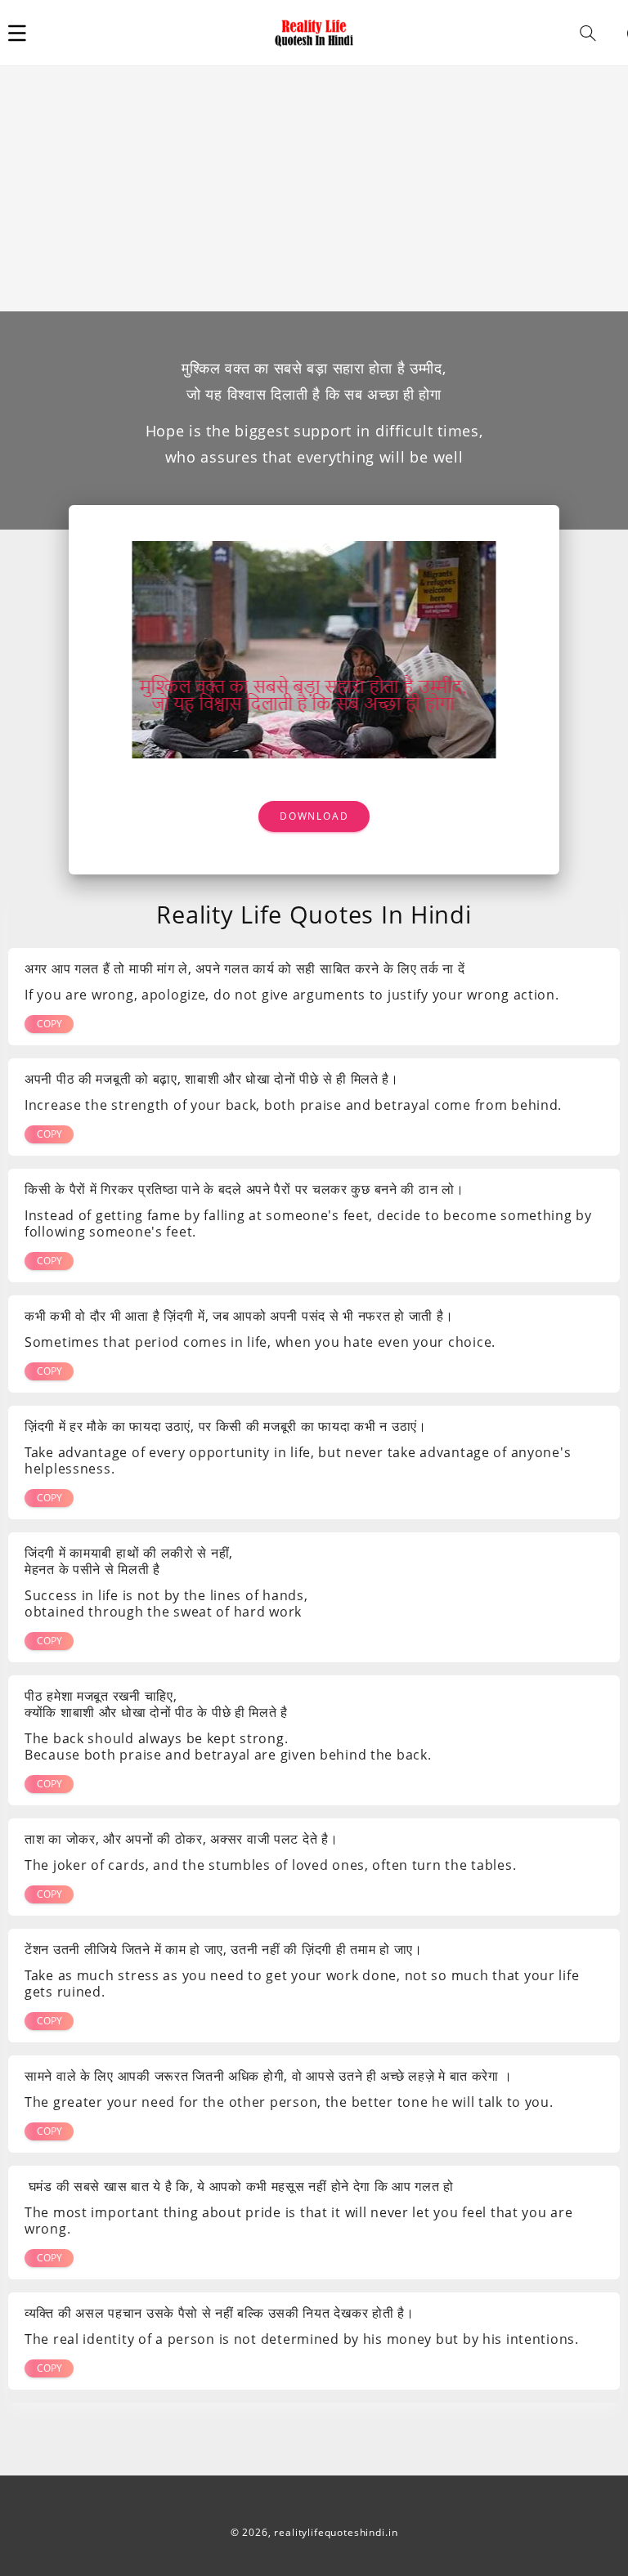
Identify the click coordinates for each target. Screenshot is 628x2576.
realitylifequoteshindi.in (336, 2532)
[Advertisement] (314, 189)
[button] (17, 33)
